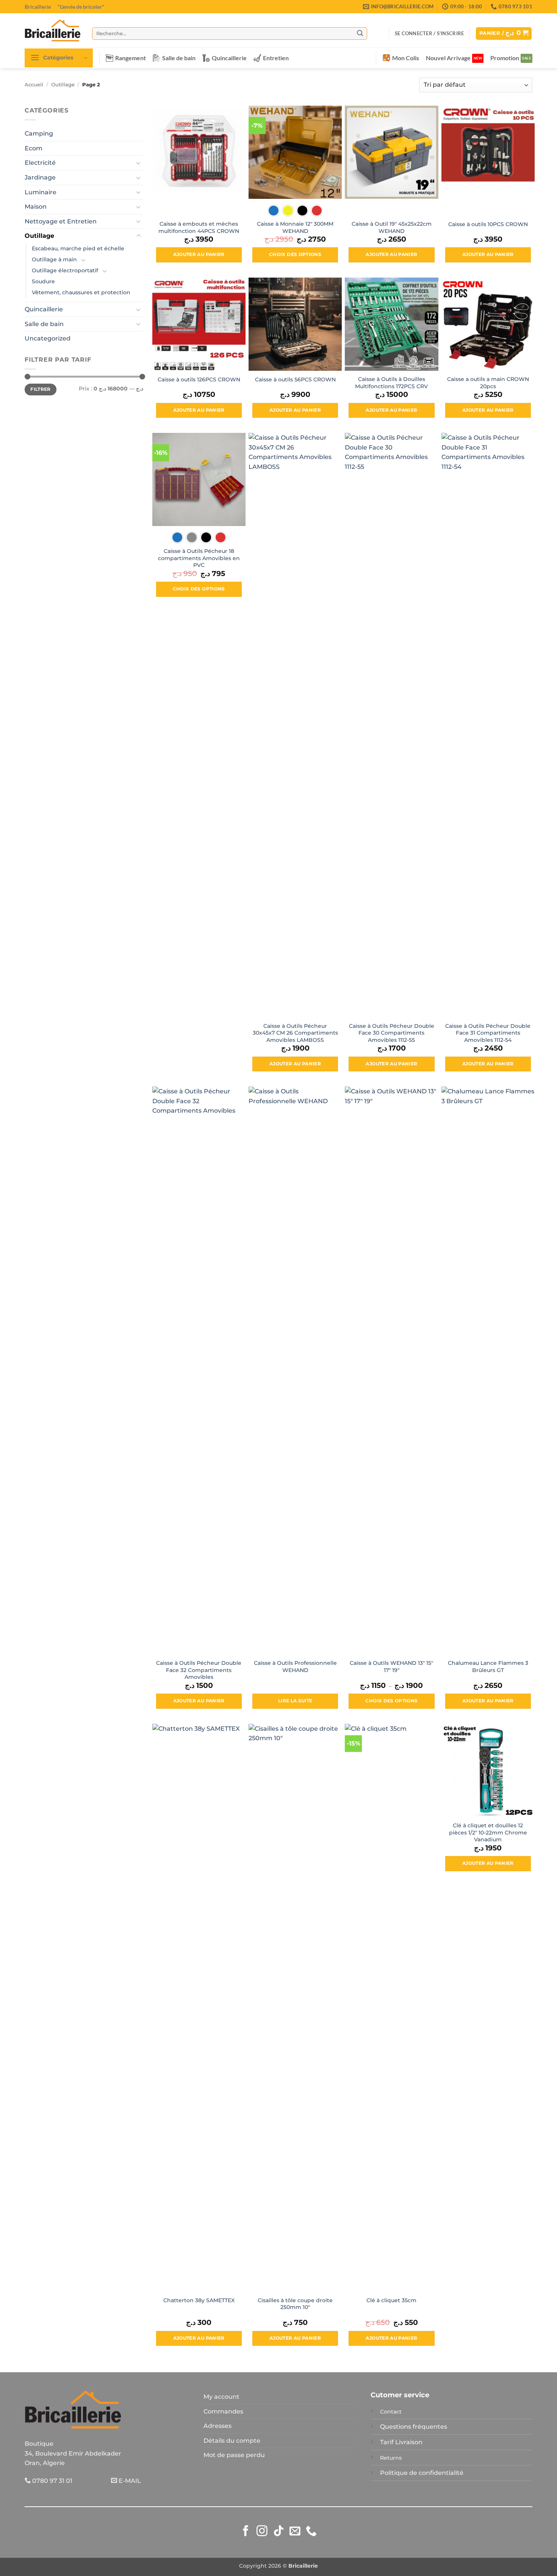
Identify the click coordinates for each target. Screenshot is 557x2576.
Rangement (131, 58)
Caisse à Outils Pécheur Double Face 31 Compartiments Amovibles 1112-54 (488, 1033)
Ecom (34, 148)
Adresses (217, 2426)
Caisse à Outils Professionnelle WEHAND (295, 1667)
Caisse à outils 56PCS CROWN (295, 379)
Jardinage (40, 177)
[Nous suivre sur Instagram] (262, 2532)
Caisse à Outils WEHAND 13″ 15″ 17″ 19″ (391, 1667)
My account (221, 2397)
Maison (36, 207)
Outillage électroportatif (65, 270)
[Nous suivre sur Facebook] (246, 2532)
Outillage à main (54, 259)
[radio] (274, 211)
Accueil (34, 85)
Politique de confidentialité (422, 2473)
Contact (391, 2412)
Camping (39, 133)
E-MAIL (129, 2481)
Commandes (223, 2411)
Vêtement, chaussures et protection (81, 292)
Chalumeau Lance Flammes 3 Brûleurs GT (488, 1667)
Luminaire (41, 192)
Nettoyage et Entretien (61, 221)
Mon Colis (406, 58)
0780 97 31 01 (52, 2481)
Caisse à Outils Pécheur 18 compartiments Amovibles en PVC (199, 558)
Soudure (43, 281)
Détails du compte (232, 2441)
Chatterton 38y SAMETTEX (199, 2300)
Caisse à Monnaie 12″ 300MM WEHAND (295, 227)
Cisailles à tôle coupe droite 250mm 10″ (295, 2304)
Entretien (276, 58)
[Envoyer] (360, 33)
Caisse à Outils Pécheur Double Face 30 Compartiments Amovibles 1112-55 (392, 1033)
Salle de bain (179, 58)
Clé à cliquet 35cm (391, 2300)
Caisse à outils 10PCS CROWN (488, 224)
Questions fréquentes (414, 2427)
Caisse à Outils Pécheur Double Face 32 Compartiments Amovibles (199, 1670)
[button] (429, 33)
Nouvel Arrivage (448, 58)
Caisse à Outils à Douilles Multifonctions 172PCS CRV (391, 383)
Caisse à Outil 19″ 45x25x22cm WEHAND (392, 227)
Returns (391, 2458)
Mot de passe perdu (234, 2455)
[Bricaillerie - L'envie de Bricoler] (53, 30)
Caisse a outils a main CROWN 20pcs (488, 383)
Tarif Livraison (401, 2442)
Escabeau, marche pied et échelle (78, 248)
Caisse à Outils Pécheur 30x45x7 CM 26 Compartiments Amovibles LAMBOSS (295, 1033)
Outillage (63, 85)
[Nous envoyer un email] (295, 2532)
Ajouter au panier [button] (199, 254)
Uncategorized (48, 338)
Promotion (505, 58)
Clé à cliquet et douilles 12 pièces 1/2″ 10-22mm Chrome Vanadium (488, 1832)
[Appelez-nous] (311, 2532)
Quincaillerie (229, 58)
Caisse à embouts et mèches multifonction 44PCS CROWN (199, 227)
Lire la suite (295, 1701)
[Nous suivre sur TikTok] (279, 2532)
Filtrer (41, 389)
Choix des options (295, 254)
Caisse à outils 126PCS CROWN (199, 379)
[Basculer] (139, 163)
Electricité (40, 163)
